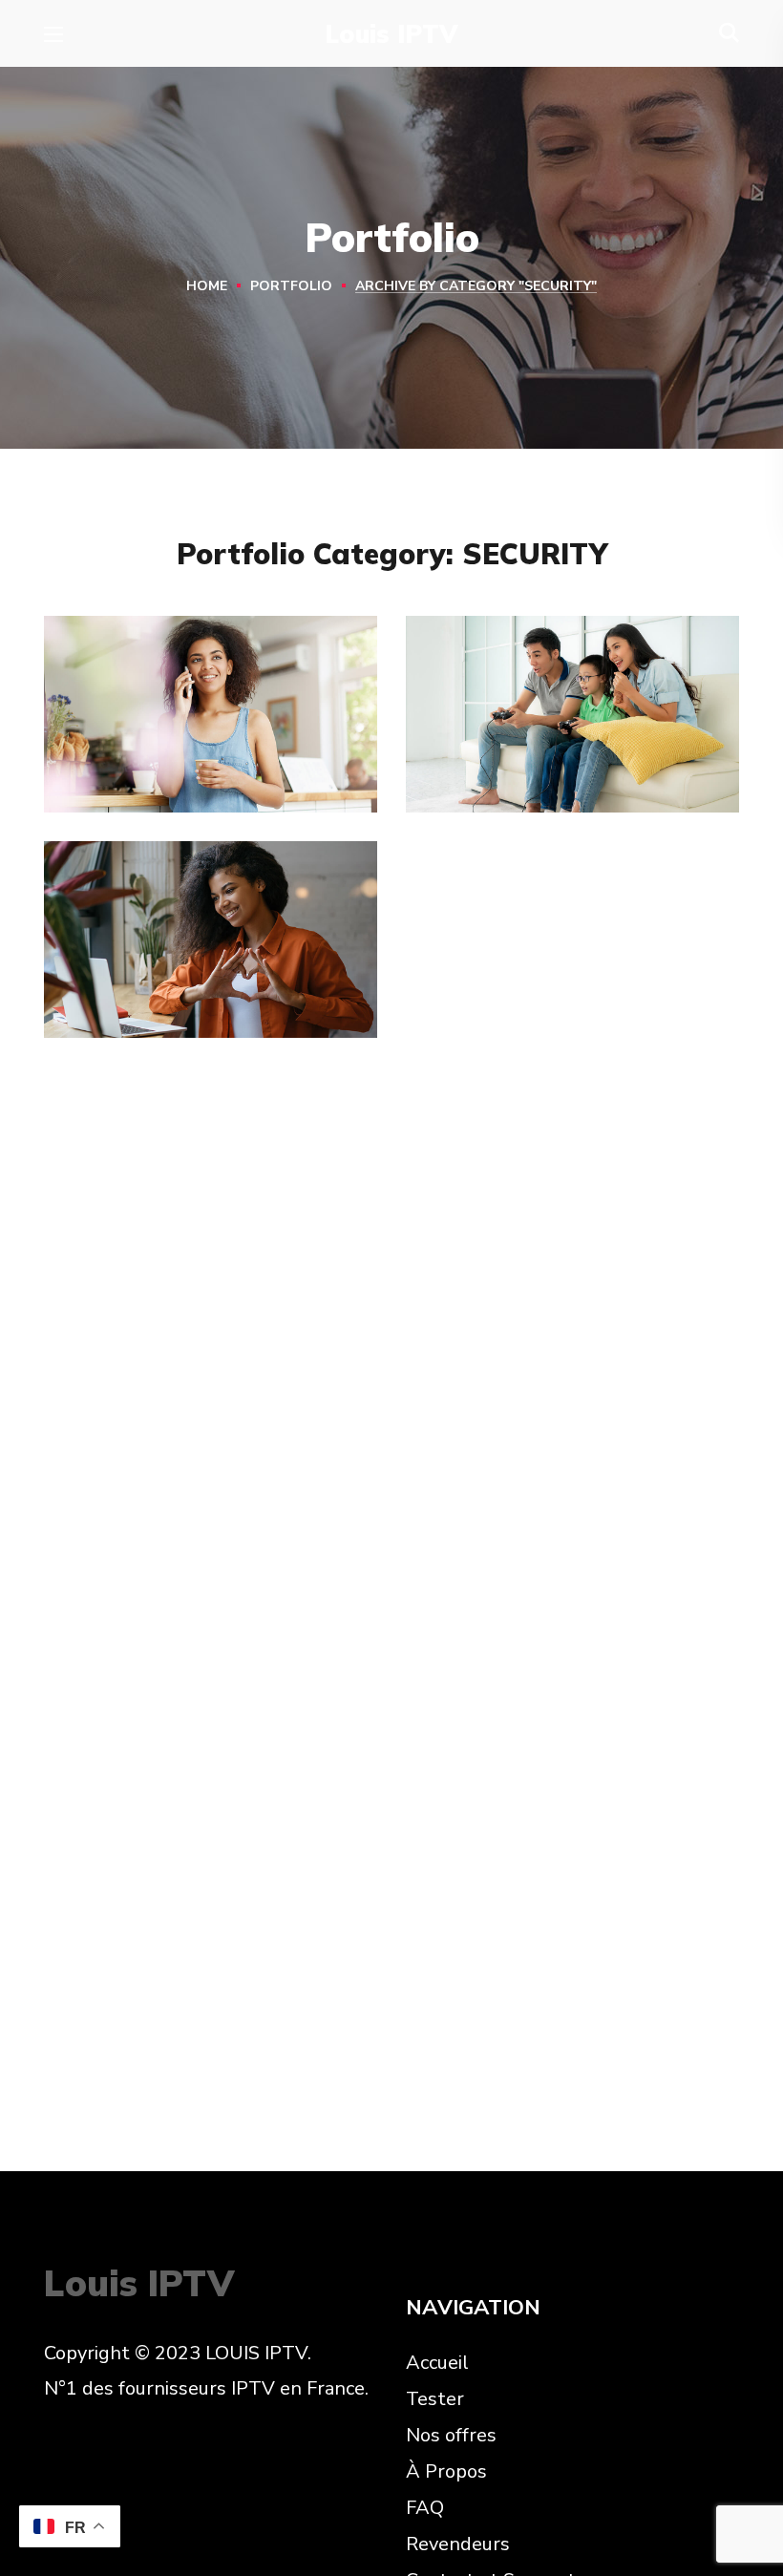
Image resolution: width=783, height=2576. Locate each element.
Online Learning (179, 980)
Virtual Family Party (570, 755)
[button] (729, 33)
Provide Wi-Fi (168, 755)
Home (207, 286)
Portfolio (291, 286)
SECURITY (116, 793)
